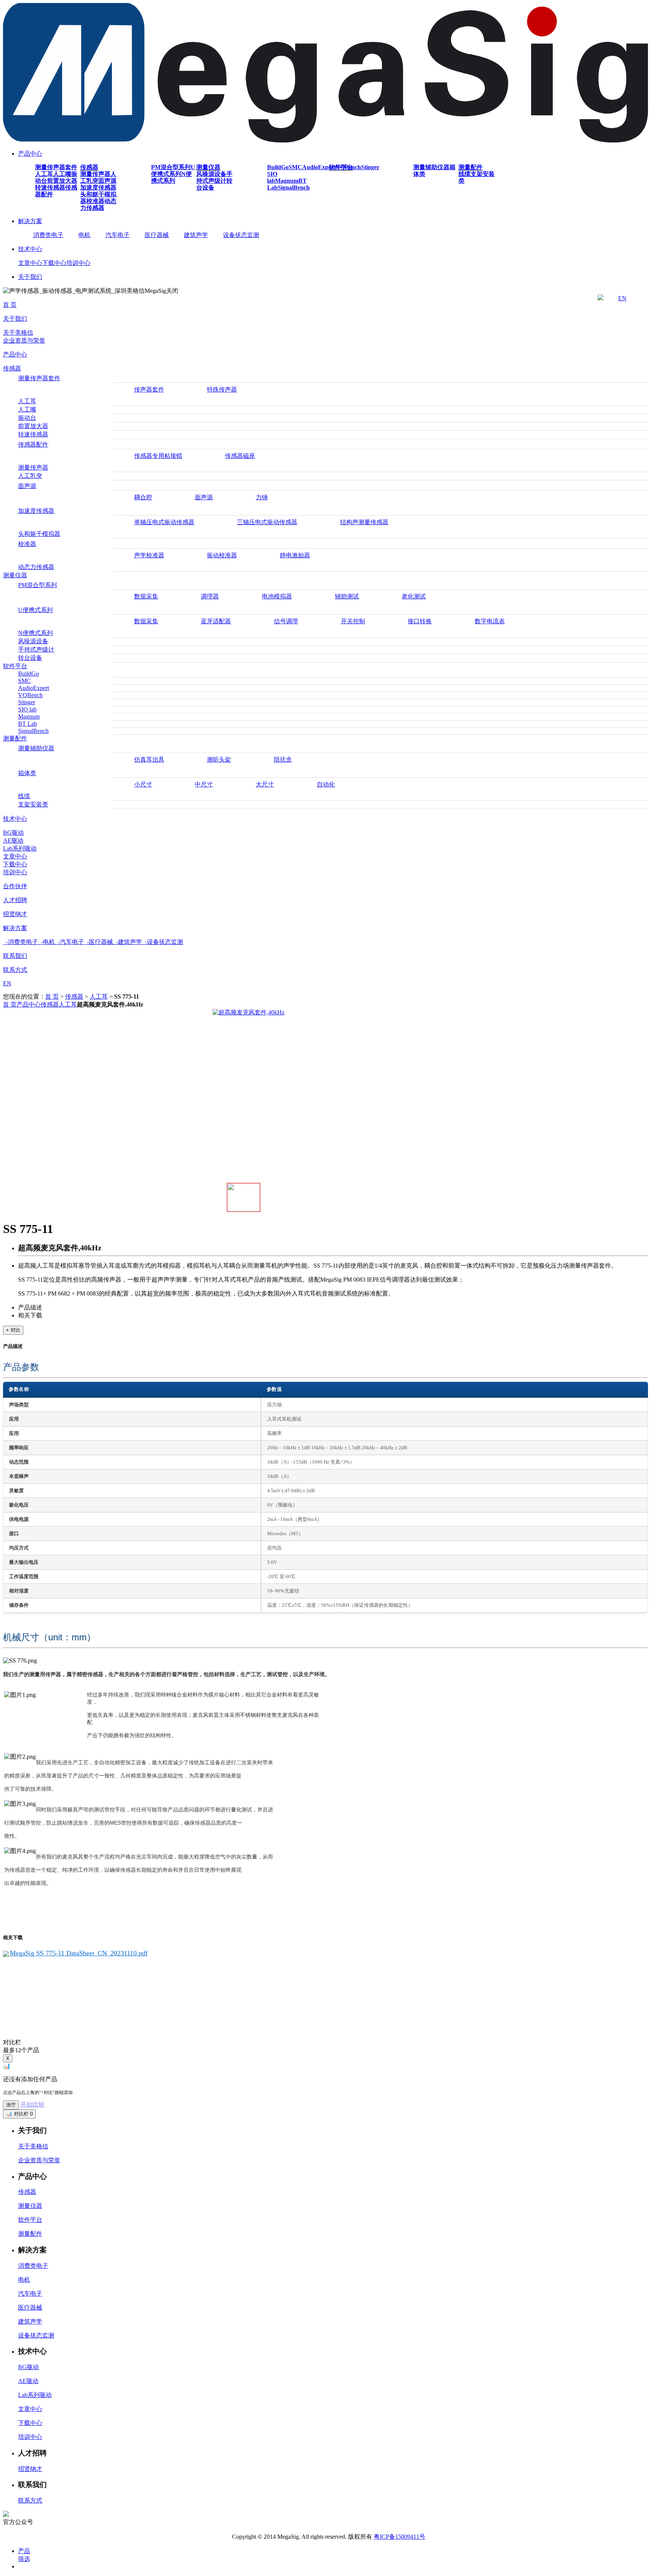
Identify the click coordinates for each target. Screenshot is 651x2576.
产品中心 (30, 154)
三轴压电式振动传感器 (267, 522)
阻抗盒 (283, 759)
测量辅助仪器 (431, 167)
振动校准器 (222, 555)
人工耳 (44, 174)
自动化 (326, 784)
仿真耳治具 (149, 759)
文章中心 (30, 263)
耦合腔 (143, 497)
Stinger (370, 167)
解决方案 (30, 221)
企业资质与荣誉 (24, 340)
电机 (84, 235)
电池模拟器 (277, 596)
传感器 (89, 167)
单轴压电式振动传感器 (164, 522)
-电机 (47, 942)
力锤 (262, 497)
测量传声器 (95, 174)
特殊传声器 (222, 389)
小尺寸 (143, 784)
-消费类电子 (21, 942)
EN (622, 298)
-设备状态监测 (163, 942)
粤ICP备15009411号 (400, 2537)
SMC (295, 167)
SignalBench (294, 187)
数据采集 (146, 596)
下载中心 (54, 263)
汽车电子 (118, 235)
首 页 (10, 305)
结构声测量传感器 (364, 522)
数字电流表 (490, 621)
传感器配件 (33, 444)
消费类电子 (48, 235)
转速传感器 (50, 187)
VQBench (30, 695)
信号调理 (286, 621)
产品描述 (30, 1307)
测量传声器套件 (56, 167)
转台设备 (30, 658)
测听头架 (219, 759)
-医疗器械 (99, 942)
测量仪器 (208, 167)
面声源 (107, 181)
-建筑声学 (128, 942)
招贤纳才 (15, 914)
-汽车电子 (70, 942)
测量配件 (471, 167)
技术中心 (30, 249)
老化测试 (414, 596)
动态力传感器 (98, 204)
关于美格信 (18, 333)
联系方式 (15, 970)
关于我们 (30, 277)
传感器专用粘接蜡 (158, 456)
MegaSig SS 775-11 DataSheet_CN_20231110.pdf (79, 1953)
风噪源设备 (211, 174)
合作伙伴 (15, 886)
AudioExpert (319, 167)
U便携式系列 (173, 171)
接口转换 (420, 621)
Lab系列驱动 (20, 848)
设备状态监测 (241, 235)
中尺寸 (204, 784)
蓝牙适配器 (216, 621)
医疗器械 (157, 235)
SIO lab (272, 177)
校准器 (95, 201)
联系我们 (15, 956)
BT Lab (28, 724)
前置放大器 (62, 181)
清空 (11, 2105)
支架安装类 (33, 804)
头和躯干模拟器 (39, 534)
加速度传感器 (98, 187)
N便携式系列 (171, 177)
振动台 (27, 418)
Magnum (287, 181)
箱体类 (27, 773)
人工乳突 (30, 476)
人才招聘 (15, 900)
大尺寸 (265, 784)
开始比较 (32, 2104)
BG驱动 (13, 833)
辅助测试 (347, 596)
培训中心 (78, 263)
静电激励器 (295, 555)
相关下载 (30, 1315)
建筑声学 (196, 235)
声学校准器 (149, 555)
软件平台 (341, 167)
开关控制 (353, 621)
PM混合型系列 (171, 167)
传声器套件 (149, 389)
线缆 (465, 174)
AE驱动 (13, 841)
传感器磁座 (240, 456)
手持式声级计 (214, 177)
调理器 (210, 596)
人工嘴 (62, 174)
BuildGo (278, 167)
